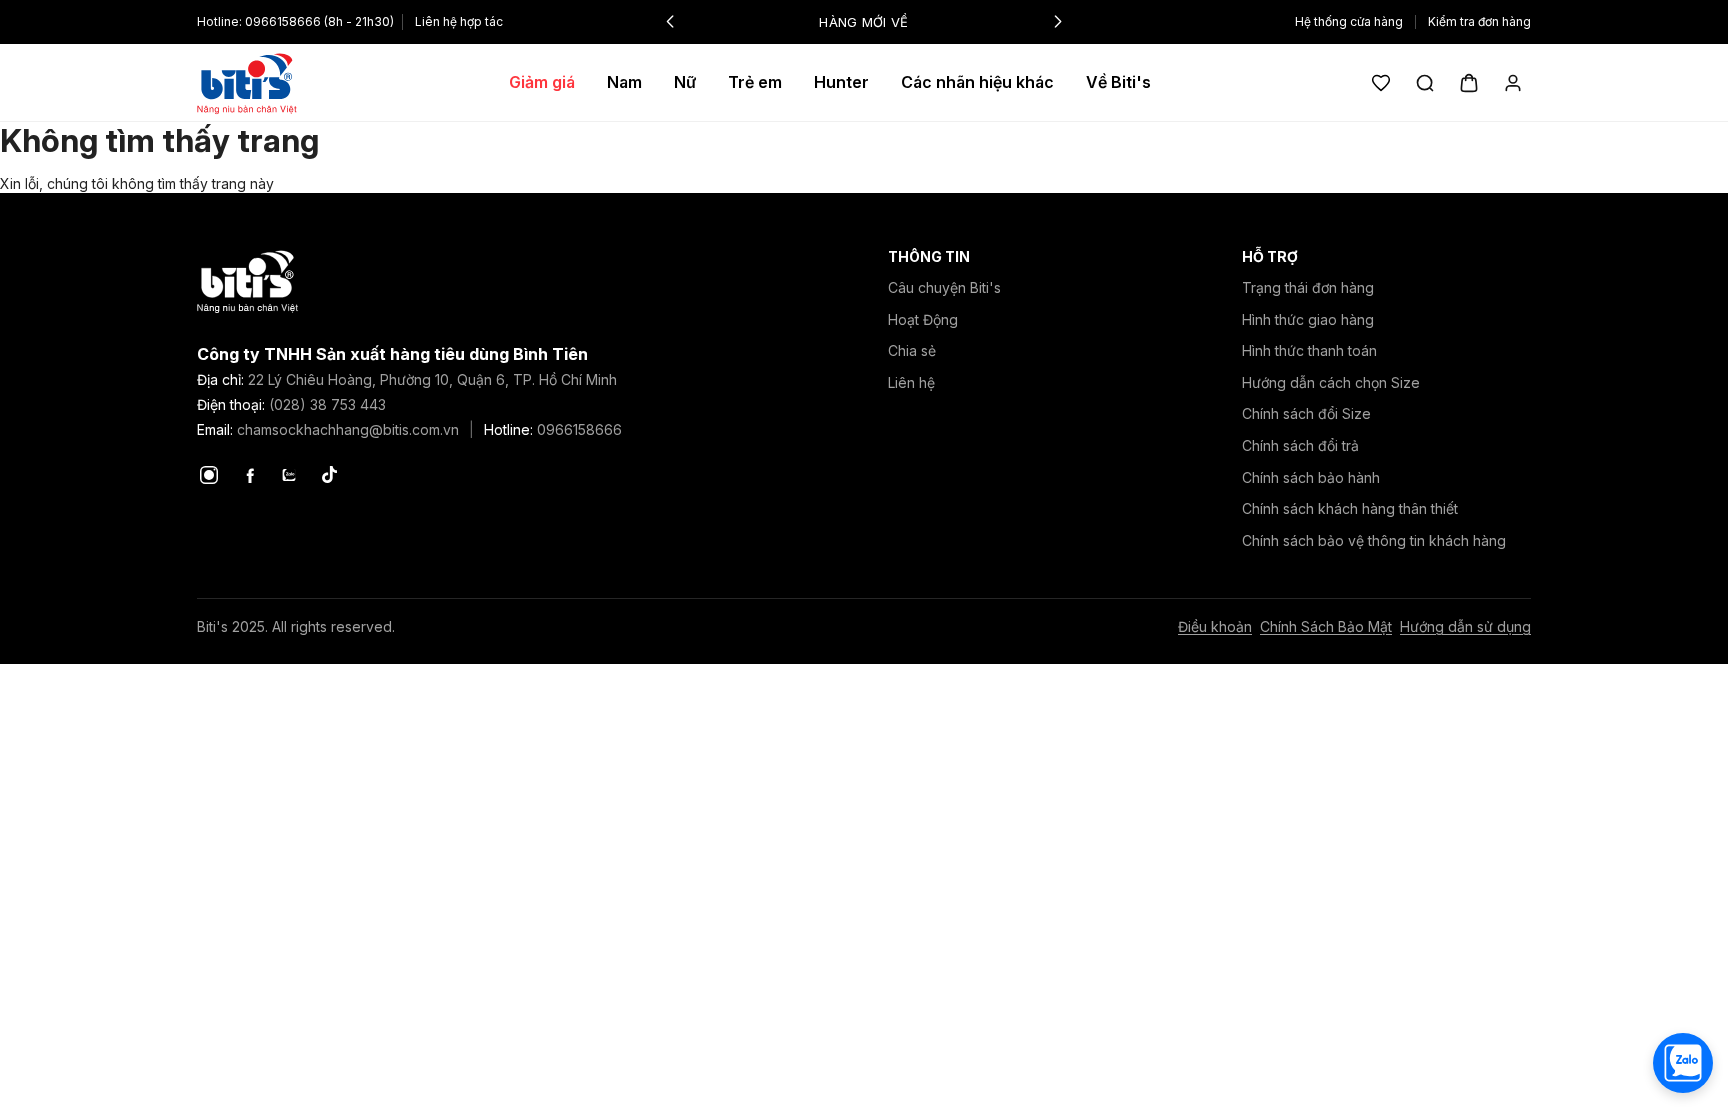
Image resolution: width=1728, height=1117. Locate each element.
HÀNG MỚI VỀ (863, 22)
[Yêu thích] (1381, 83)
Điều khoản (1215, 627)
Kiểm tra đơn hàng (1479, 22)
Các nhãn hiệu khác (977, 82)
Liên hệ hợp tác (459, 21)
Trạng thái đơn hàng (1308, 287)
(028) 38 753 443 (327, 404)
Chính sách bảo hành (1311, 477)
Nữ (685, 82)
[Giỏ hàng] (1469, 83)
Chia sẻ (912, 350)
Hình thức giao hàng (1308, 319)
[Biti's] (247, 83)
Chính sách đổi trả (1300, 445)
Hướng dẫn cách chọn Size (1331, 382)
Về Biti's (1118, 82)
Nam (624, 82)
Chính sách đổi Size (1306, 413)
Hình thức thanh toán (1309, 350)
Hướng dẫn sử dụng (1465, 627)
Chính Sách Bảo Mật (1326, 627)
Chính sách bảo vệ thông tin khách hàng (1374, 540)
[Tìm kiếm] (1425, 83)
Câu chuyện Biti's (944, 287)
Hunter (841, 82)
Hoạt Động (923, 319)
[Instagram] (209, 475)
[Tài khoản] (1513, 83)
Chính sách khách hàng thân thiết (1350, 508)
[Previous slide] (670, 22)
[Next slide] (1058, 22)
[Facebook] (249, 475)
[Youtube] (289, 475)
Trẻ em (755, 82)
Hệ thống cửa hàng (1349, 22)
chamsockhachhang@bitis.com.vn (348, 429)
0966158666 (283, 21)
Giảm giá (542, 82)
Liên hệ (911, 382)
